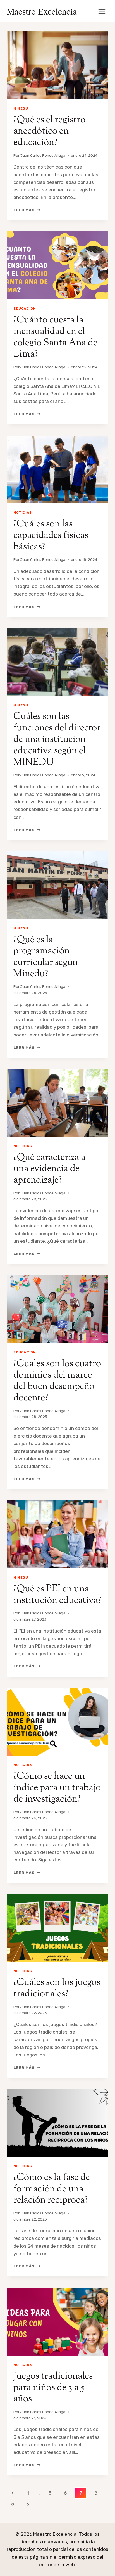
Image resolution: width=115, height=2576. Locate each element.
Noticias (23, 513)
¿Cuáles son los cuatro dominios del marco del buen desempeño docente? (57, 1381)
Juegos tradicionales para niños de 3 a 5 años (53, 2388)
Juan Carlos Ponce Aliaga (43, 155)
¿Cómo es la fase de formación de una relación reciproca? (52, 2189)
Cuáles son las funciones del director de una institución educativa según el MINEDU (57, 739)
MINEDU (21, 108)
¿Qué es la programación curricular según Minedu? (46, 957)
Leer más (27, 210)
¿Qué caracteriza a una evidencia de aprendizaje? (49, 1169)
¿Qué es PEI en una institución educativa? (57, 1595)
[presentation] (57, 65)
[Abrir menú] (102, 11)
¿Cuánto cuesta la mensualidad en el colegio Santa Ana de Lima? (55, 337)
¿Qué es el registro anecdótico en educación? (49, 131)
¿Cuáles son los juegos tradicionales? (57, 1988)
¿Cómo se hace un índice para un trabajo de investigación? (57, 1788)
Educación (25, 309)
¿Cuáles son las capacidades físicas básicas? (51, 536)
